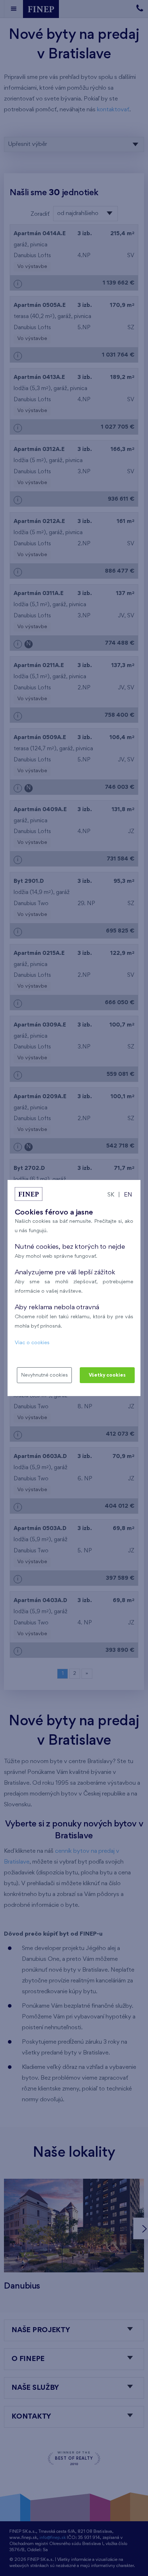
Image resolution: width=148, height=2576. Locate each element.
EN (128, 1195)
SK (111, 1195)
